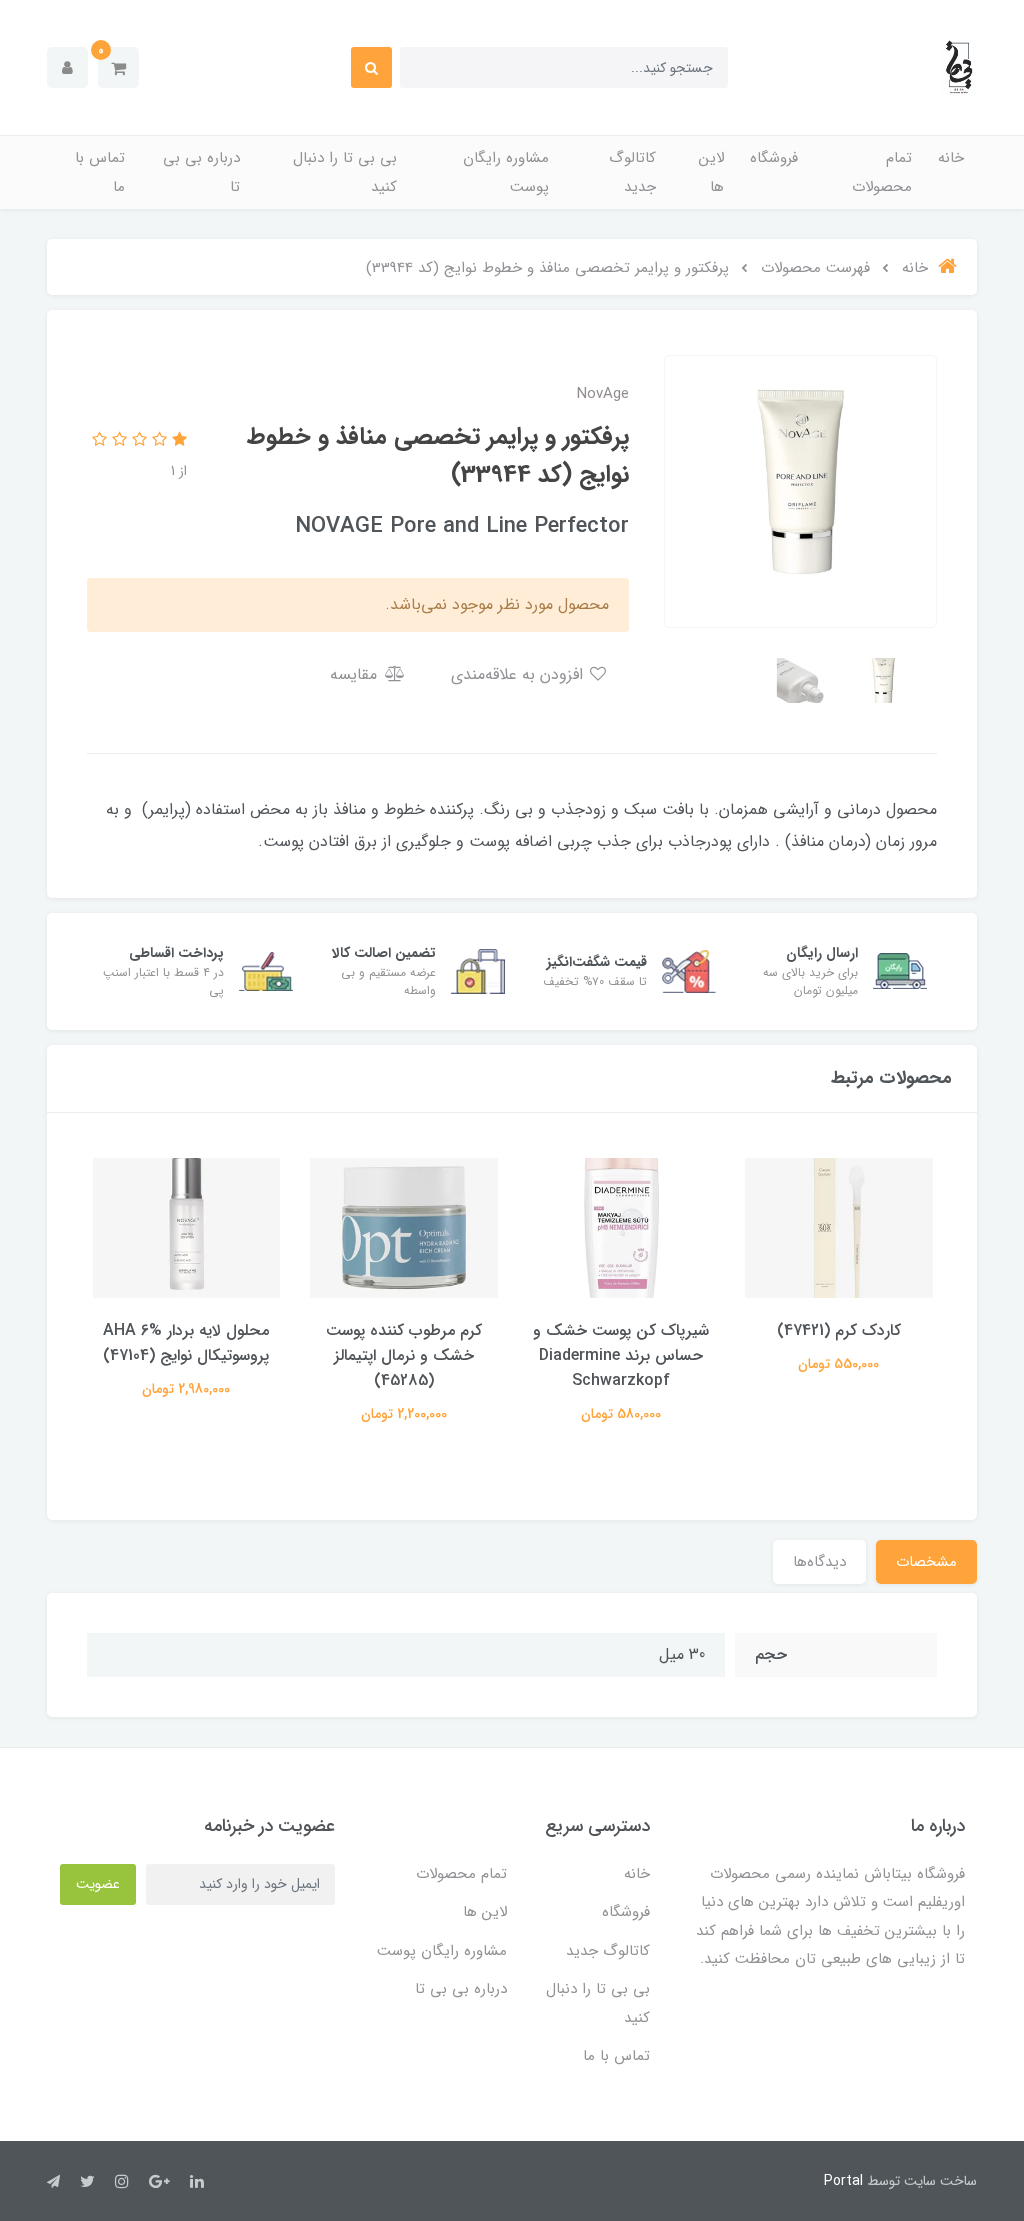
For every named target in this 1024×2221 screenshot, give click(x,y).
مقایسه (356, 674)
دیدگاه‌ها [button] (819, 1562)
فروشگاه (774, 158)
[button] (118, 67)
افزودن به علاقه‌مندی (519, 674)
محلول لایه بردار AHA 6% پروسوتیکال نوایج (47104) (186, 1343)
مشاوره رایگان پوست (506, 172)
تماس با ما (100, 172)
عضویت (98, 1884)
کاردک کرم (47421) (839, 1330)
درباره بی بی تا (201, 172)
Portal (843, 2181)
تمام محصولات (882, 172)
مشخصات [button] (926, 1562)
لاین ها (711, 172)
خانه (951, 158)
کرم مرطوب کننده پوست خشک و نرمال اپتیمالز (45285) (404, 1355)
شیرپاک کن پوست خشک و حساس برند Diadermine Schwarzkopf (621, 1355)
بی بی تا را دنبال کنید (345, 172)
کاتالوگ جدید (632, 172)
